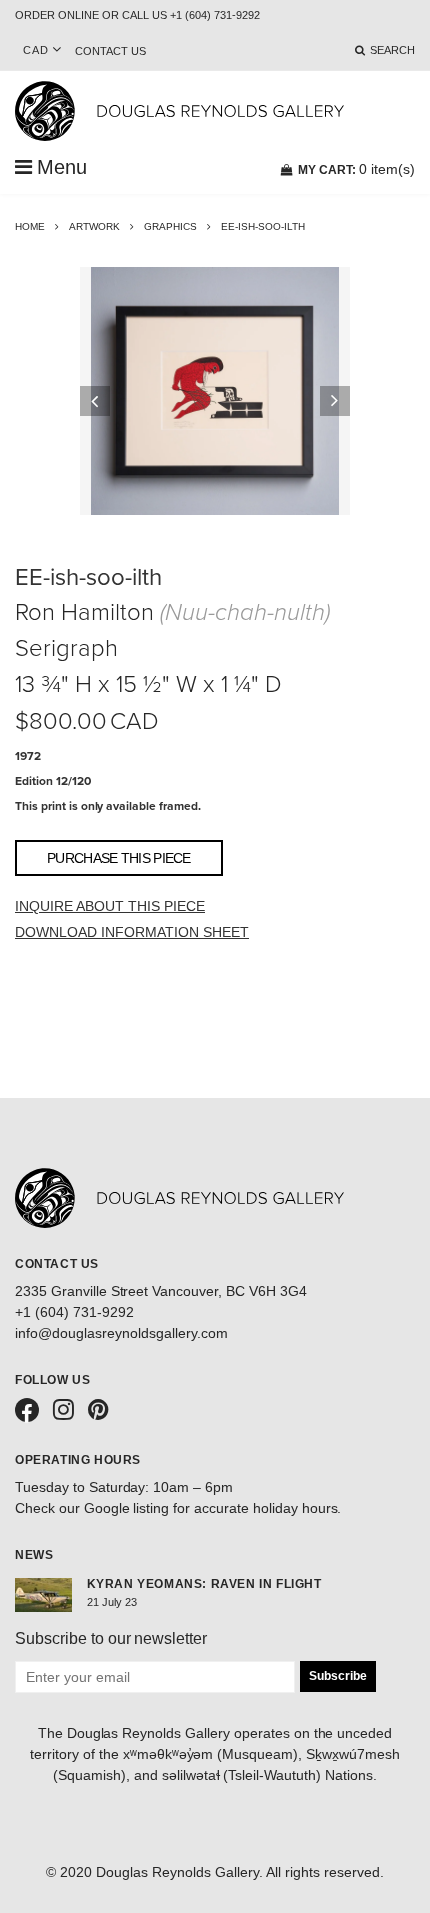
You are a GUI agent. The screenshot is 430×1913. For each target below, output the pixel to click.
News (34, 1555)
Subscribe (338, 1676)
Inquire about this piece (110, 906)
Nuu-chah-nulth (245, 612)
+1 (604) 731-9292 (74, 1312)
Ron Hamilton (84, 612)
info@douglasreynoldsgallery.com (121, 1333)
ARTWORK (94, 226)
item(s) (356, 169)
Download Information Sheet (132, 932)
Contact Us (110, 51)
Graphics (170, 226)
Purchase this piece (119, 858)
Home (30, 226)
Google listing (127, 1508)
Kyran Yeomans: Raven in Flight (204, 1584)
